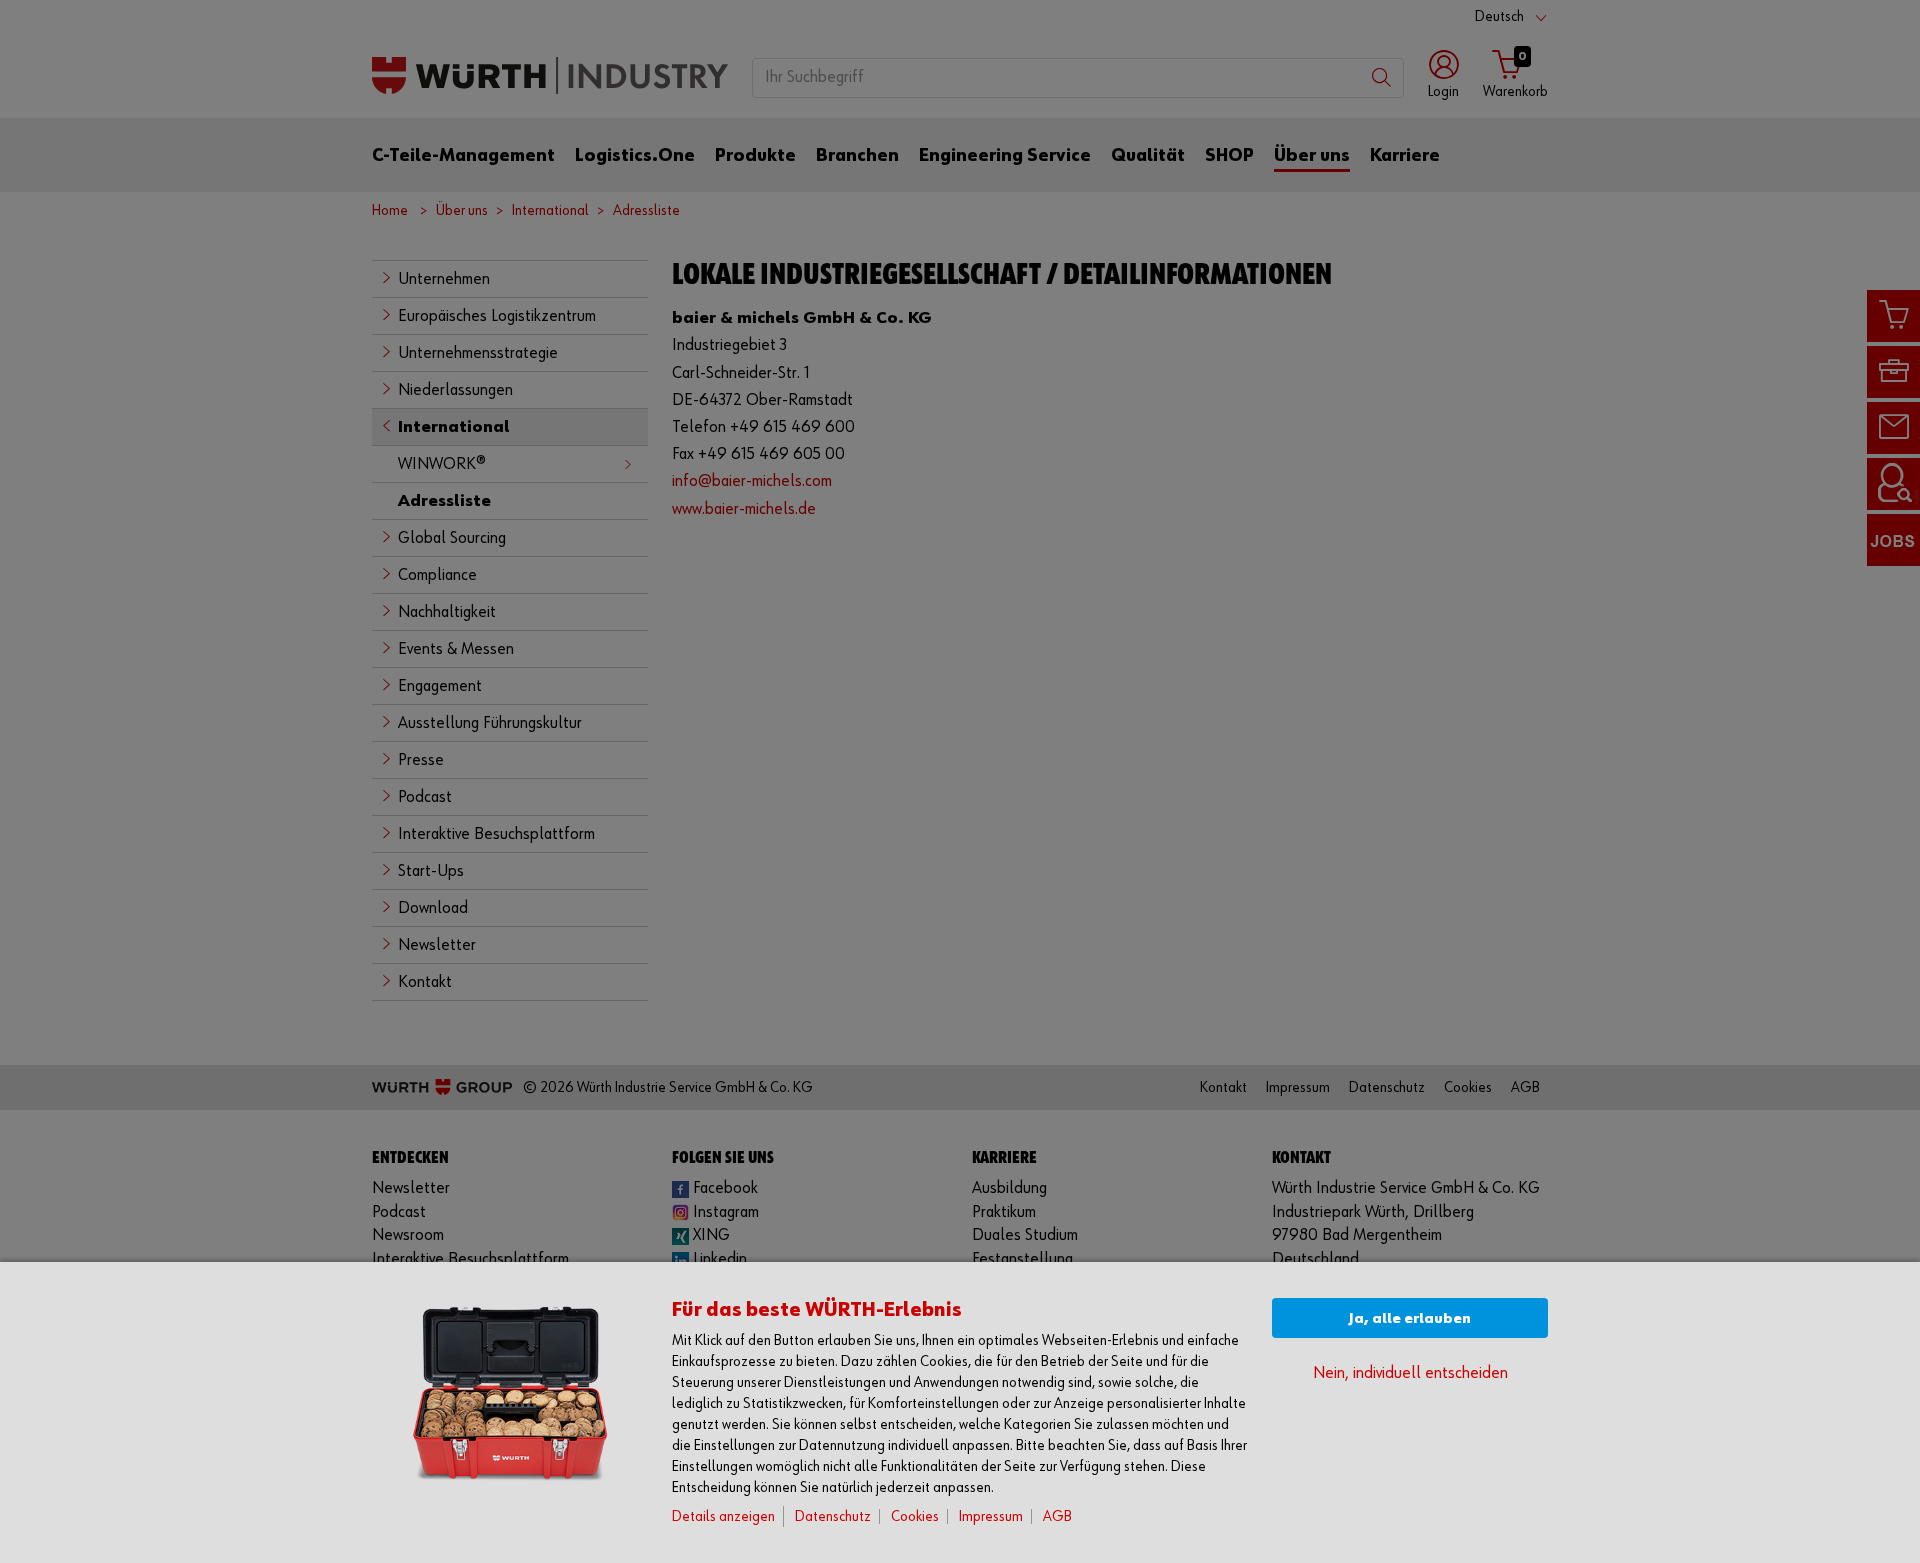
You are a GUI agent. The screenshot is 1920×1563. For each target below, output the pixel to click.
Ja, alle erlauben (1410, 1318)
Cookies (915, 1516)
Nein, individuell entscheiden (1410, 1373)
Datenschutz (833, 1516)
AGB (1057, 1516)
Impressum (991, 1516)
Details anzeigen (723, 1516)
